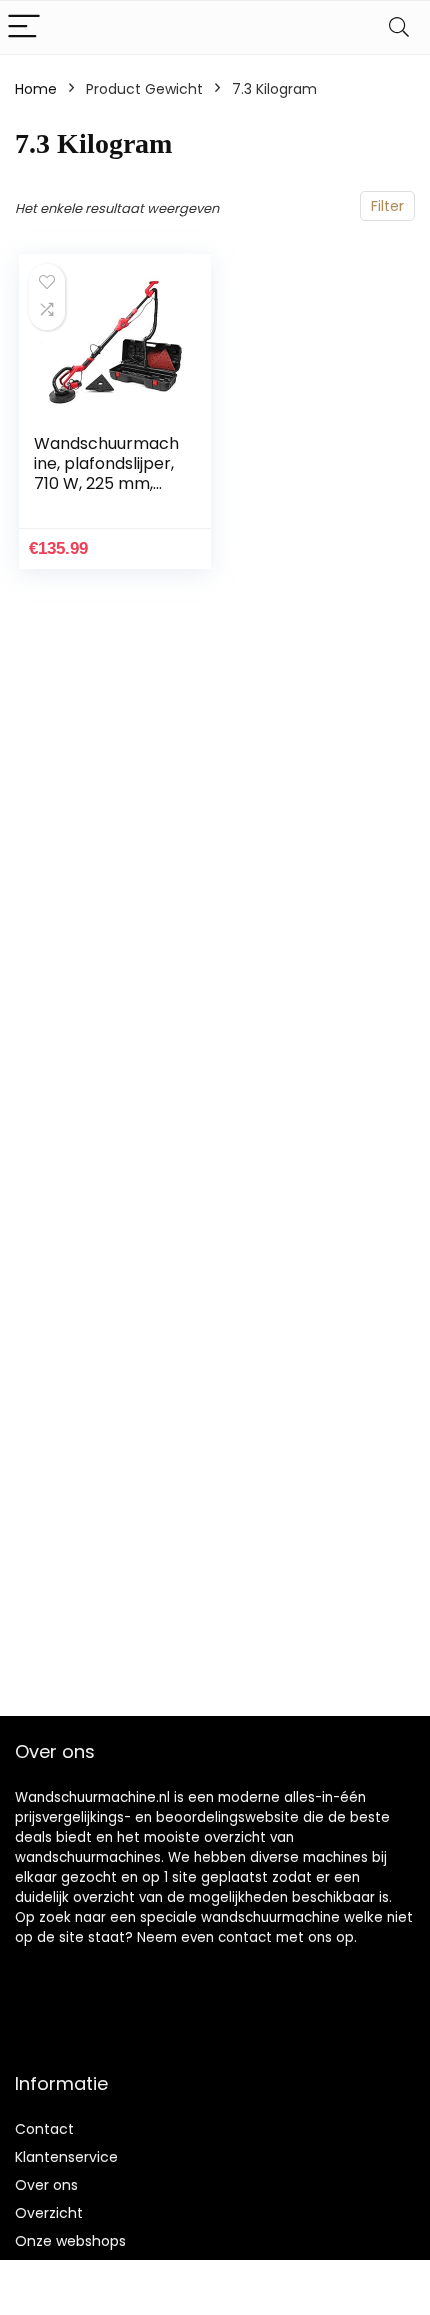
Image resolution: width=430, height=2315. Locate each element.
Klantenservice (66, 2157)
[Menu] (24, 27)
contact (245, 1937)
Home (36, 89)
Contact (44, 2129)
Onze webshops (70, 2241)
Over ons (46, 2185)
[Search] (399, 27)
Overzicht (49, 2213)
